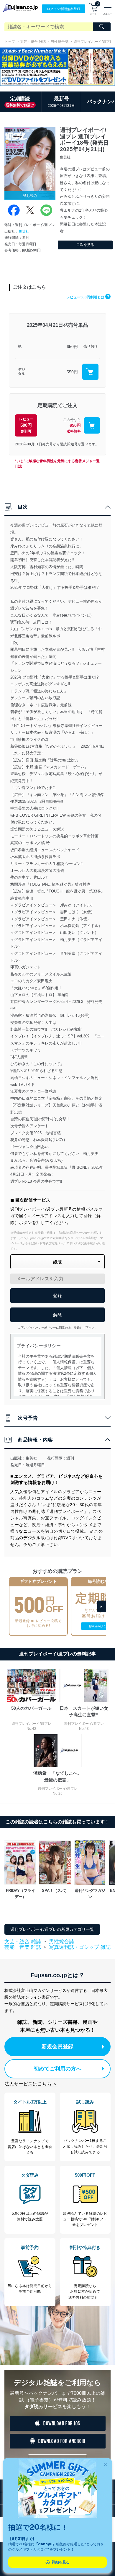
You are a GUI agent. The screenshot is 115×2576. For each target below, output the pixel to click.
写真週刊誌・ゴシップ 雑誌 (80, 1947)
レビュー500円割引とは (88, 297)
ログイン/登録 (64, 9)
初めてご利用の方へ (57, 2069)
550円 (72, 372)
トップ (10, 42)
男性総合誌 (60, 42)
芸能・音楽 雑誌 (23, 1947)
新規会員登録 (57, 2047)
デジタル (22, 372)
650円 (72, 346)
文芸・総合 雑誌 (33, 42)
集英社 (24, 231)
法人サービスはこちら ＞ (31, 2084)
